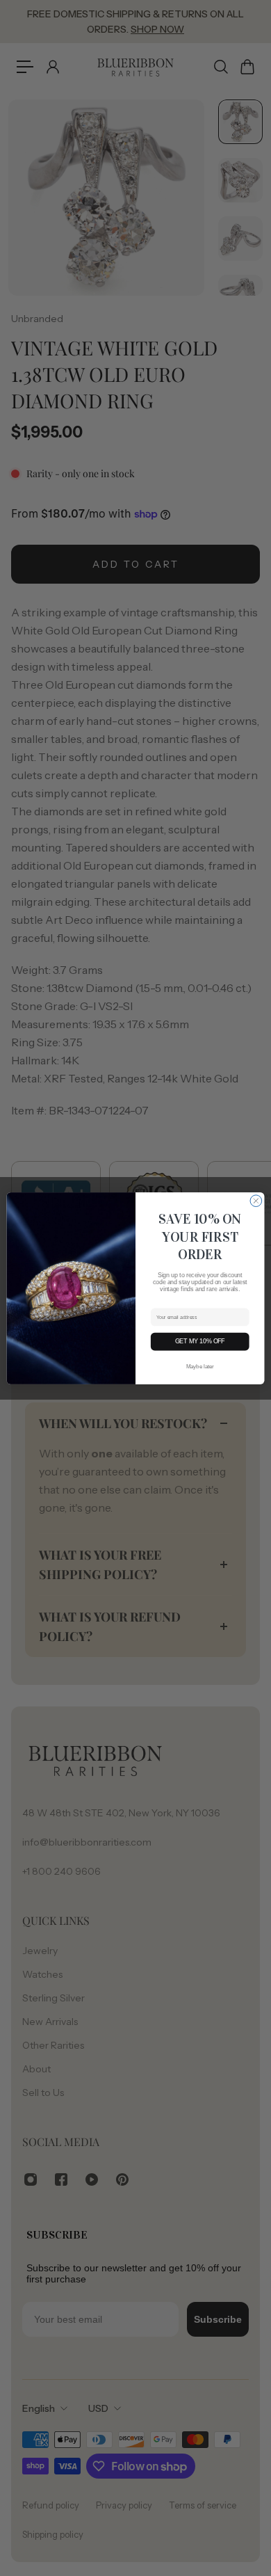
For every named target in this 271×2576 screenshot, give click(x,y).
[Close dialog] (256, 1200)
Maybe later (200, 1366)
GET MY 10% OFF (200, 1341)
